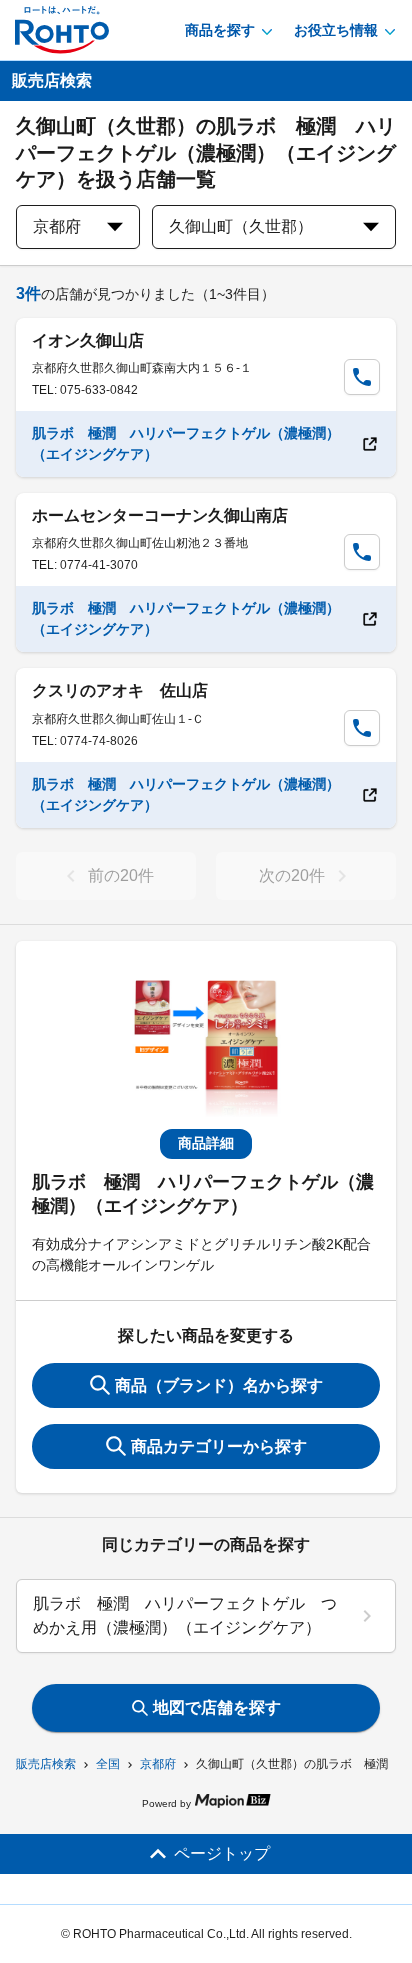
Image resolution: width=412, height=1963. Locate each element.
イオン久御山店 (88, 340)
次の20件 (292, 875)
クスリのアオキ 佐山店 (120, 690)
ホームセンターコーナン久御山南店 (160, 515)
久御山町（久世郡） (241, 226)
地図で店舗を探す (217, 1707)
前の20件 (121, 875)
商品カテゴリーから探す (219, 1446)
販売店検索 (46, 1764)
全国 (108, 1764)
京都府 (158, 1764)
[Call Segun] (362, 377)
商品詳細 (206, 1143)
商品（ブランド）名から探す (219, 1385)
